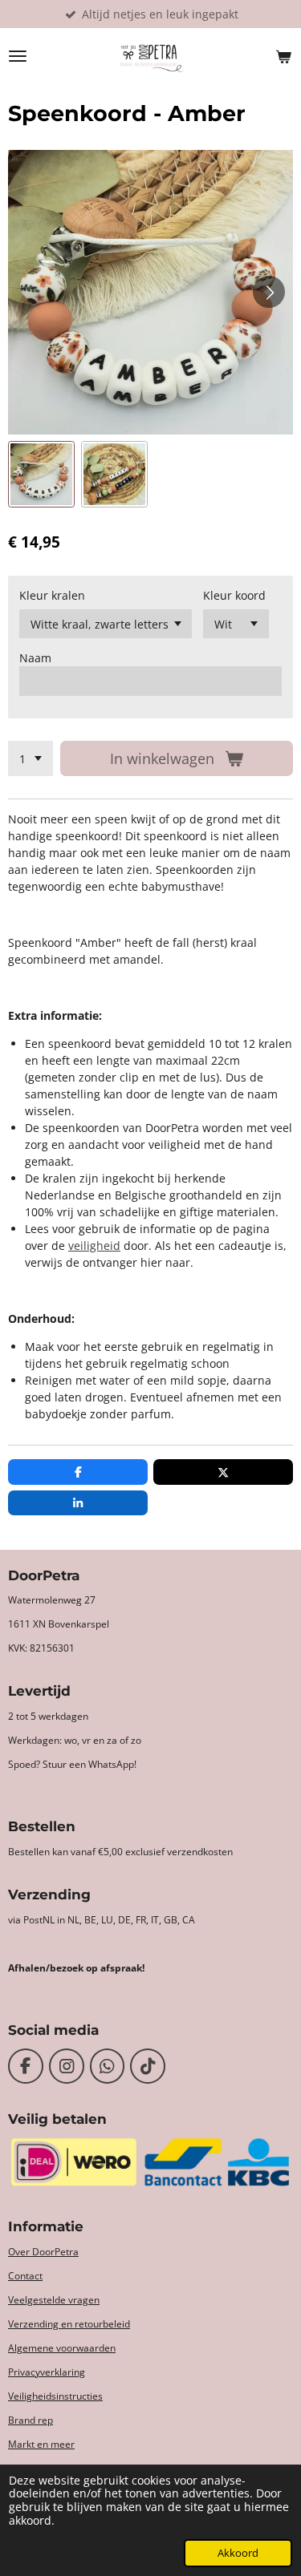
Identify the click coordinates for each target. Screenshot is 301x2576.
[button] (41, 474)
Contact (25, 2276)
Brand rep (31, 2420)
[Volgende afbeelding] (269, 292)
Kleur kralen (52, 595)
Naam (35, 658)
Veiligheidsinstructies (55, 2396)
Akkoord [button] (238, 2553)
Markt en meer (41, 2444)
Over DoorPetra (43, 2252)
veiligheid (94, 1246)
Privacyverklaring (47, 2372)
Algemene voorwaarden (62, 2348)
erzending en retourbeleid (72, 2324)
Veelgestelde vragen (54, 2300)
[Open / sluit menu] (18, 56)
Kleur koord (234, 595)
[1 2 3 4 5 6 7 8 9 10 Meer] (31, 758)
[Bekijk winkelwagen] (283, 56)
